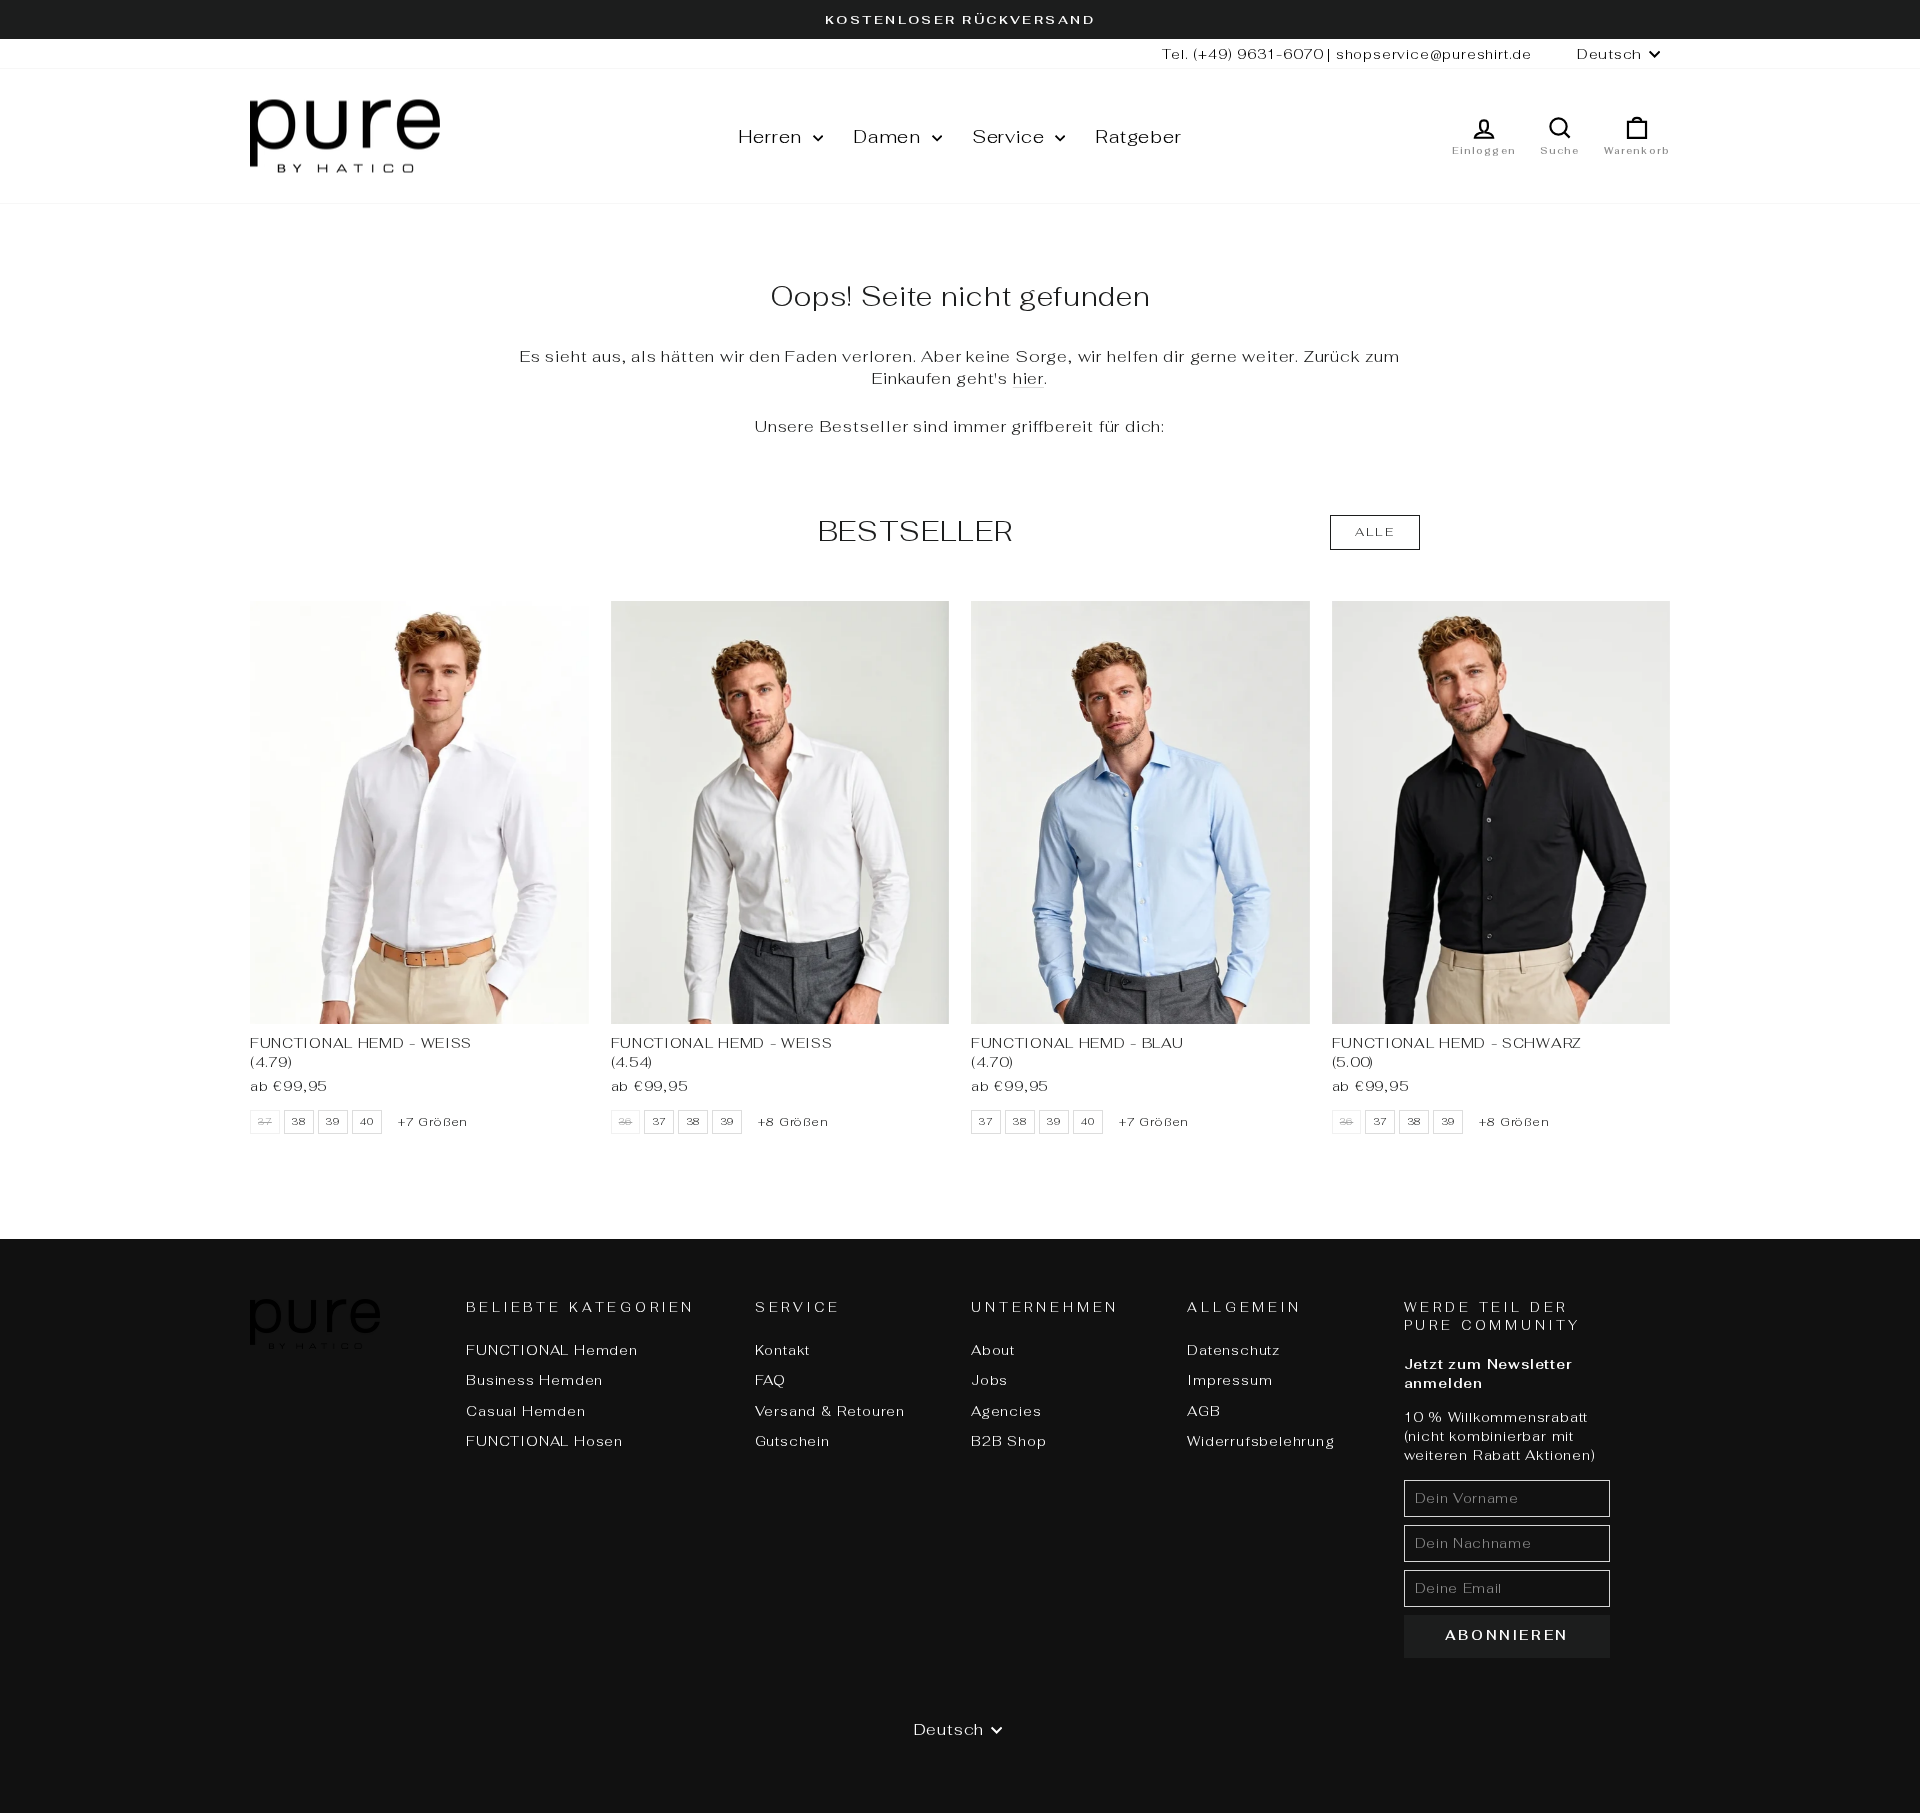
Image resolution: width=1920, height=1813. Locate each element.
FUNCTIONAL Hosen (544, 1441)
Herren (773, 136)
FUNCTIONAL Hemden (552, 1350)
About (993, 1350)
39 (333, 1122)
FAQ (770, 1380)
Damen (890, 136)
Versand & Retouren (830, 1411)
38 (299, 1122)
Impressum (1229, 1380)
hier (1028, 378)
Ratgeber (1138, 136)
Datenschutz (1233, 1350)
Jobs (989, 1380)
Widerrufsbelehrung (1260, 1441)
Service (1011, 136)
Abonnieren (1507, 1635)
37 (660, 1122)
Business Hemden (534, 1380)
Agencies (1006, 1411)
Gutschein (792, 1441)
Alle (1375, 532)
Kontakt (783, 1350)
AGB (1203, 1411)
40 (367, 1122)
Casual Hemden (525, 1411)
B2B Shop (1008, 1441)
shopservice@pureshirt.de (1434, 54)
